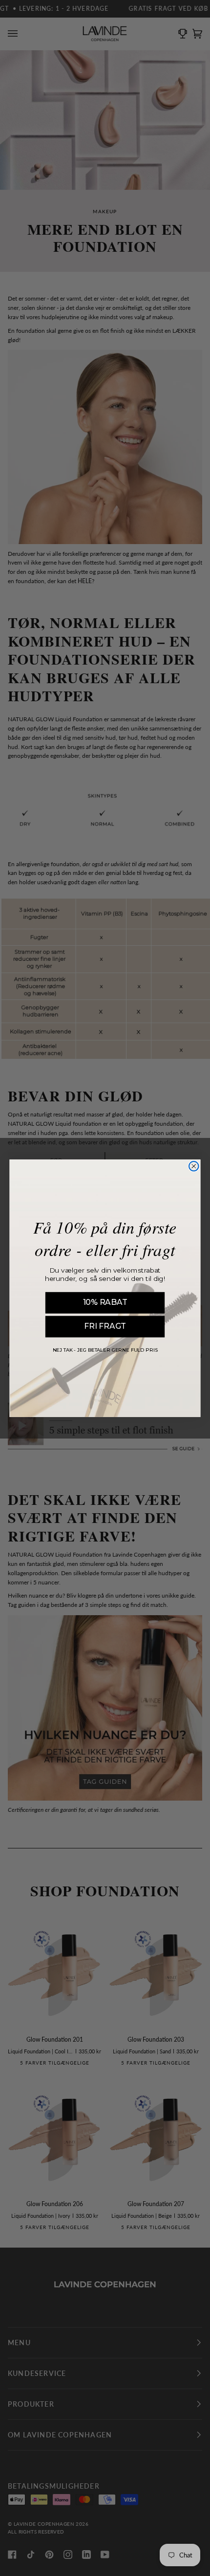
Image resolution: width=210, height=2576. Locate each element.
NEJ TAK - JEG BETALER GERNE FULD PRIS (105, 1350)
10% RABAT (105, 1302)
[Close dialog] (194, 1166)
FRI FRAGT (105, 1326)
